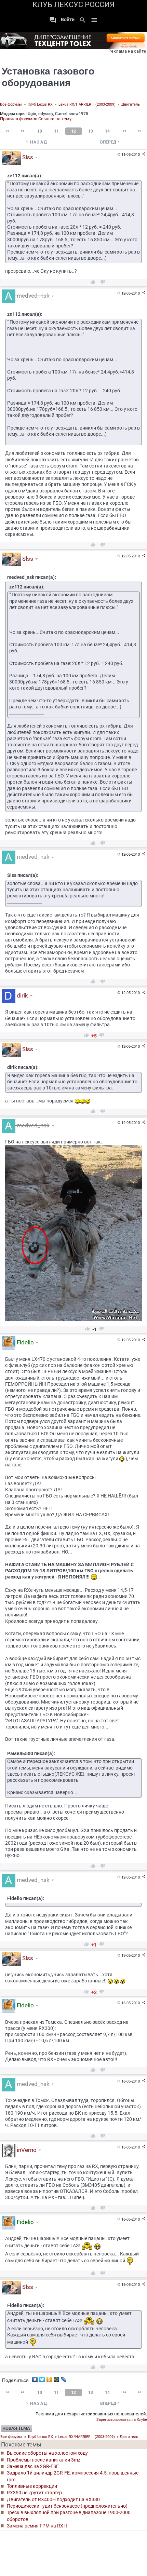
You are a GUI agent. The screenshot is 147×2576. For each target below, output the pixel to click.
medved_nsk (32, 296)
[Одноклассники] (49, 2378)
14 (107, 131)
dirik (22, 995)
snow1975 (78, 114)
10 (40, 131)
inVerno (26, 2150)
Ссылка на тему (55, 119)
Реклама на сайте (127, 51)
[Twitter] (42, 2378)
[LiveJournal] (64, 2378)
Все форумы (11, 104)
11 (56, 131)
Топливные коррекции (32, 2486)
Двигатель (131, 104)
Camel (61, 114)
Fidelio (25, 1343)
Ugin (32, 114)
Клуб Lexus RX (40, 104)
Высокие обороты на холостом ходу (47, 2453)
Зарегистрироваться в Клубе (122, 2420)
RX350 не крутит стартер (34, 2493)
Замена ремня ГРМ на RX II (37, 2526)
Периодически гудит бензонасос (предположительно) (67, 2506)
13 (91, 131)
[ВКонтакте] (35, 2378)
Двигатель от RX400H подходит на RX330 (53, 2499)
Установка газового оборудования (48, 77)
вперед (110, 142)
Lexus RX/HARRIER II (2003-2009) (87, 104)
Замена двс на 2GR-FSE (33, 2466)
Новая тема (16, 2428)
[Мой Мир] (57, 2378)
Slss (27, 157)
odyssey (46, 114)
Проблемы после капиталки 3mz (44, 2460)
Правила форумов (19, 119)
